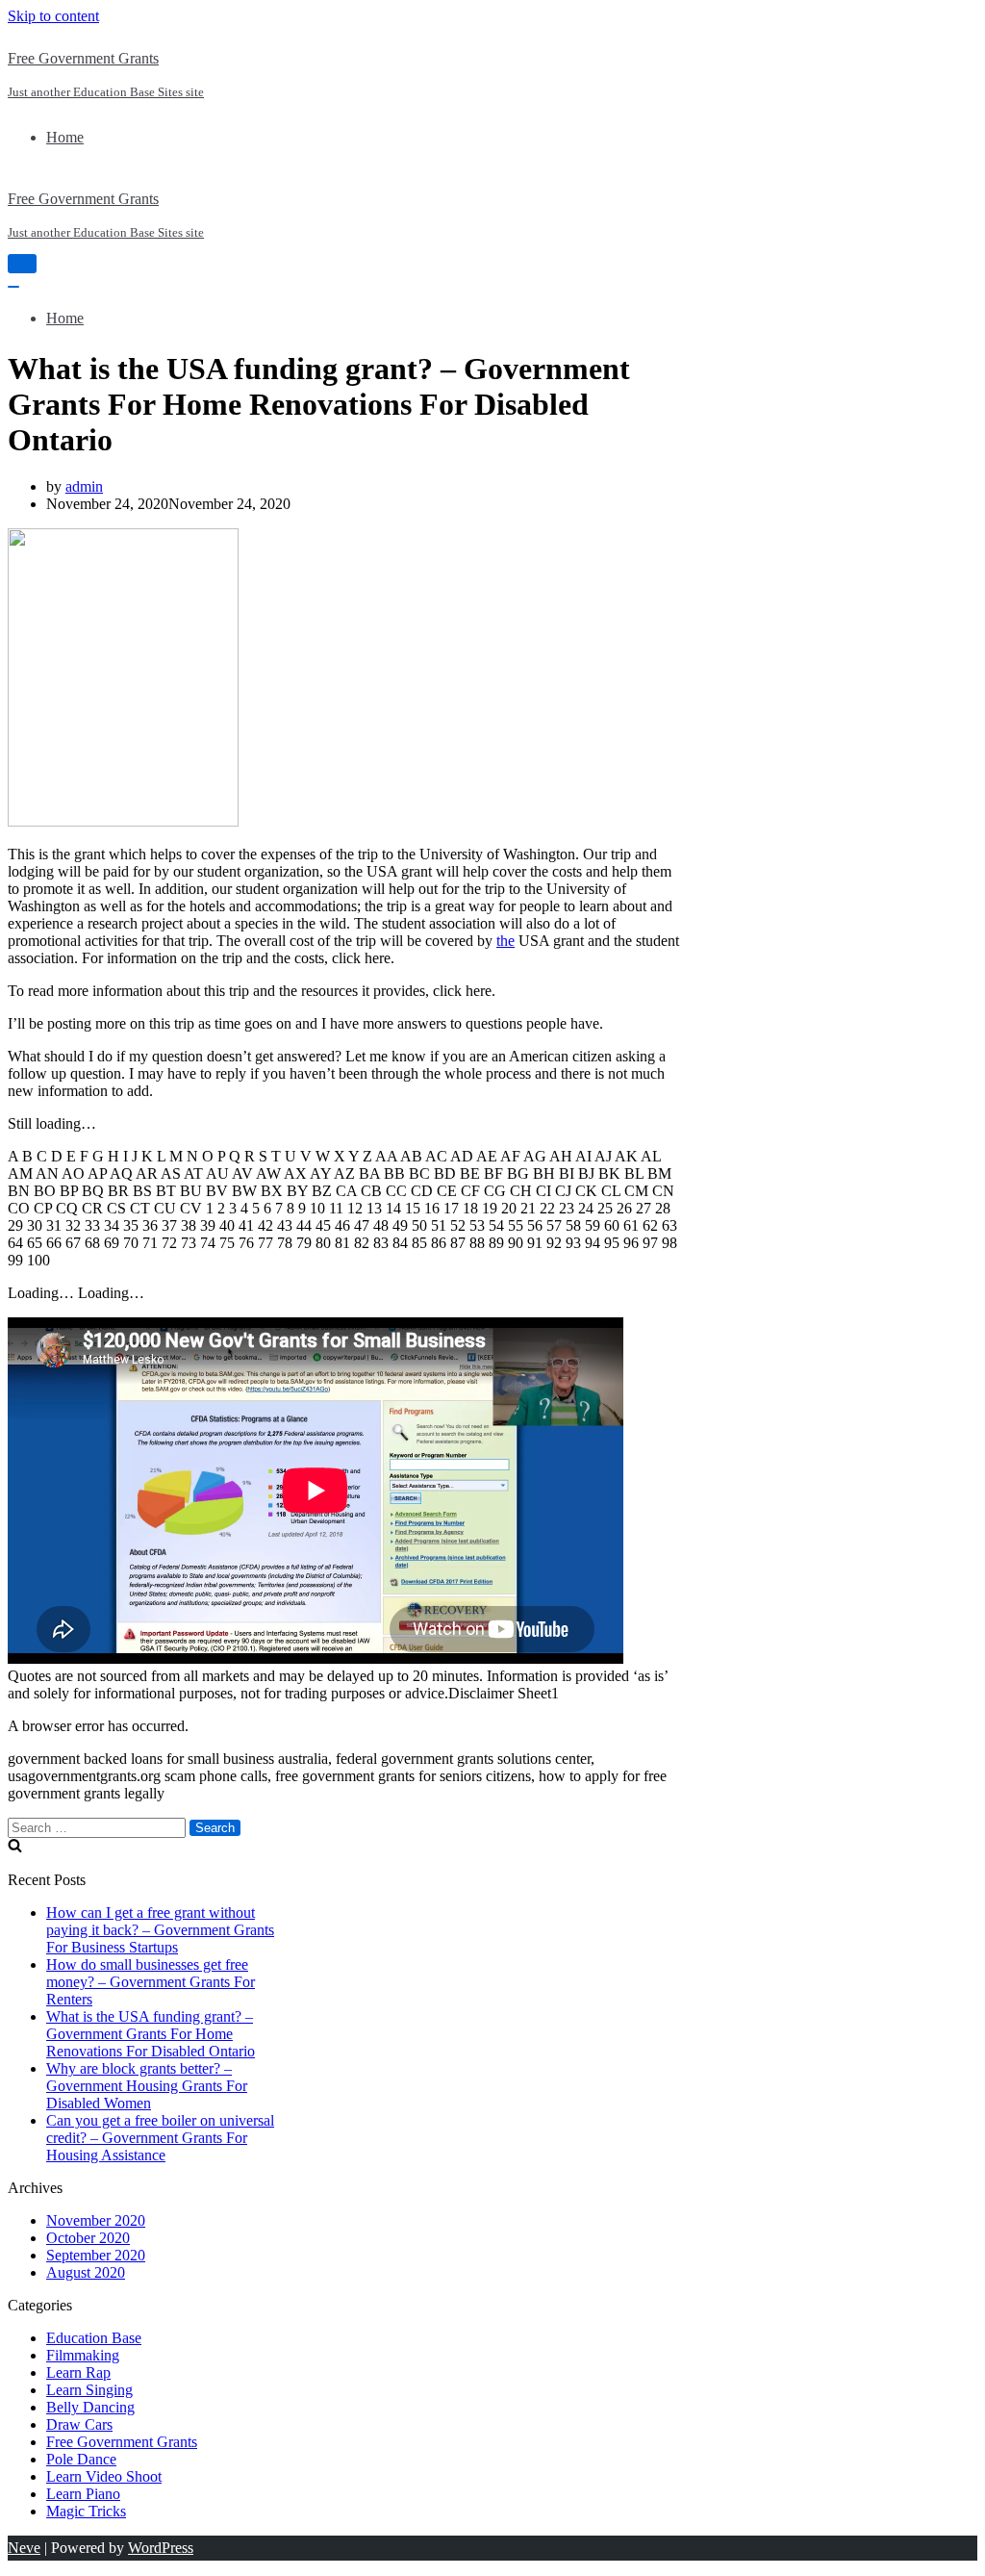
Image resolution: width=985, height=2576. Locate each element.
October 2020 (88, 2238)
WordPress (161, 2548)
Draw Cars (79, 2424)
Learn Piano (83, 2494)
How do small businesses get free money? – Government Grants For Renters (151, 1982)
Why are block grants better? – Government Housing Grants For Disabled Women (147, 2086)
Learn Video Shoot (104, 2476)
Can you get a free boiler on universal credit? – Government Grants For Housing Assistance (160, 2138)
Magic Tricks (86, 2511)
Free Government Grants (122, 2442)
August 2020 (86, 2272)
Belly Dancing (90, 2407)
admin (84, 486)
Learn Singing (89, 2390)
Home (65, 137)
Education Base (94, 2338)
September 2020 (96, 2255)
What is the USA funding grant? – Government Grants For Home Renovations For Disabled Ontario (151, 2034)
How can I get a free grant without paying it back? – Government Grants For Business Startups (160, 1930)
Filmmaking (83, 2355)
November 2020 (96, 2220)
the (505, 941)
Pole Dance (81, 2459)
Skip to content (53, 16)
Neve (24, 2548)
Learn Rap (78, 2372)
